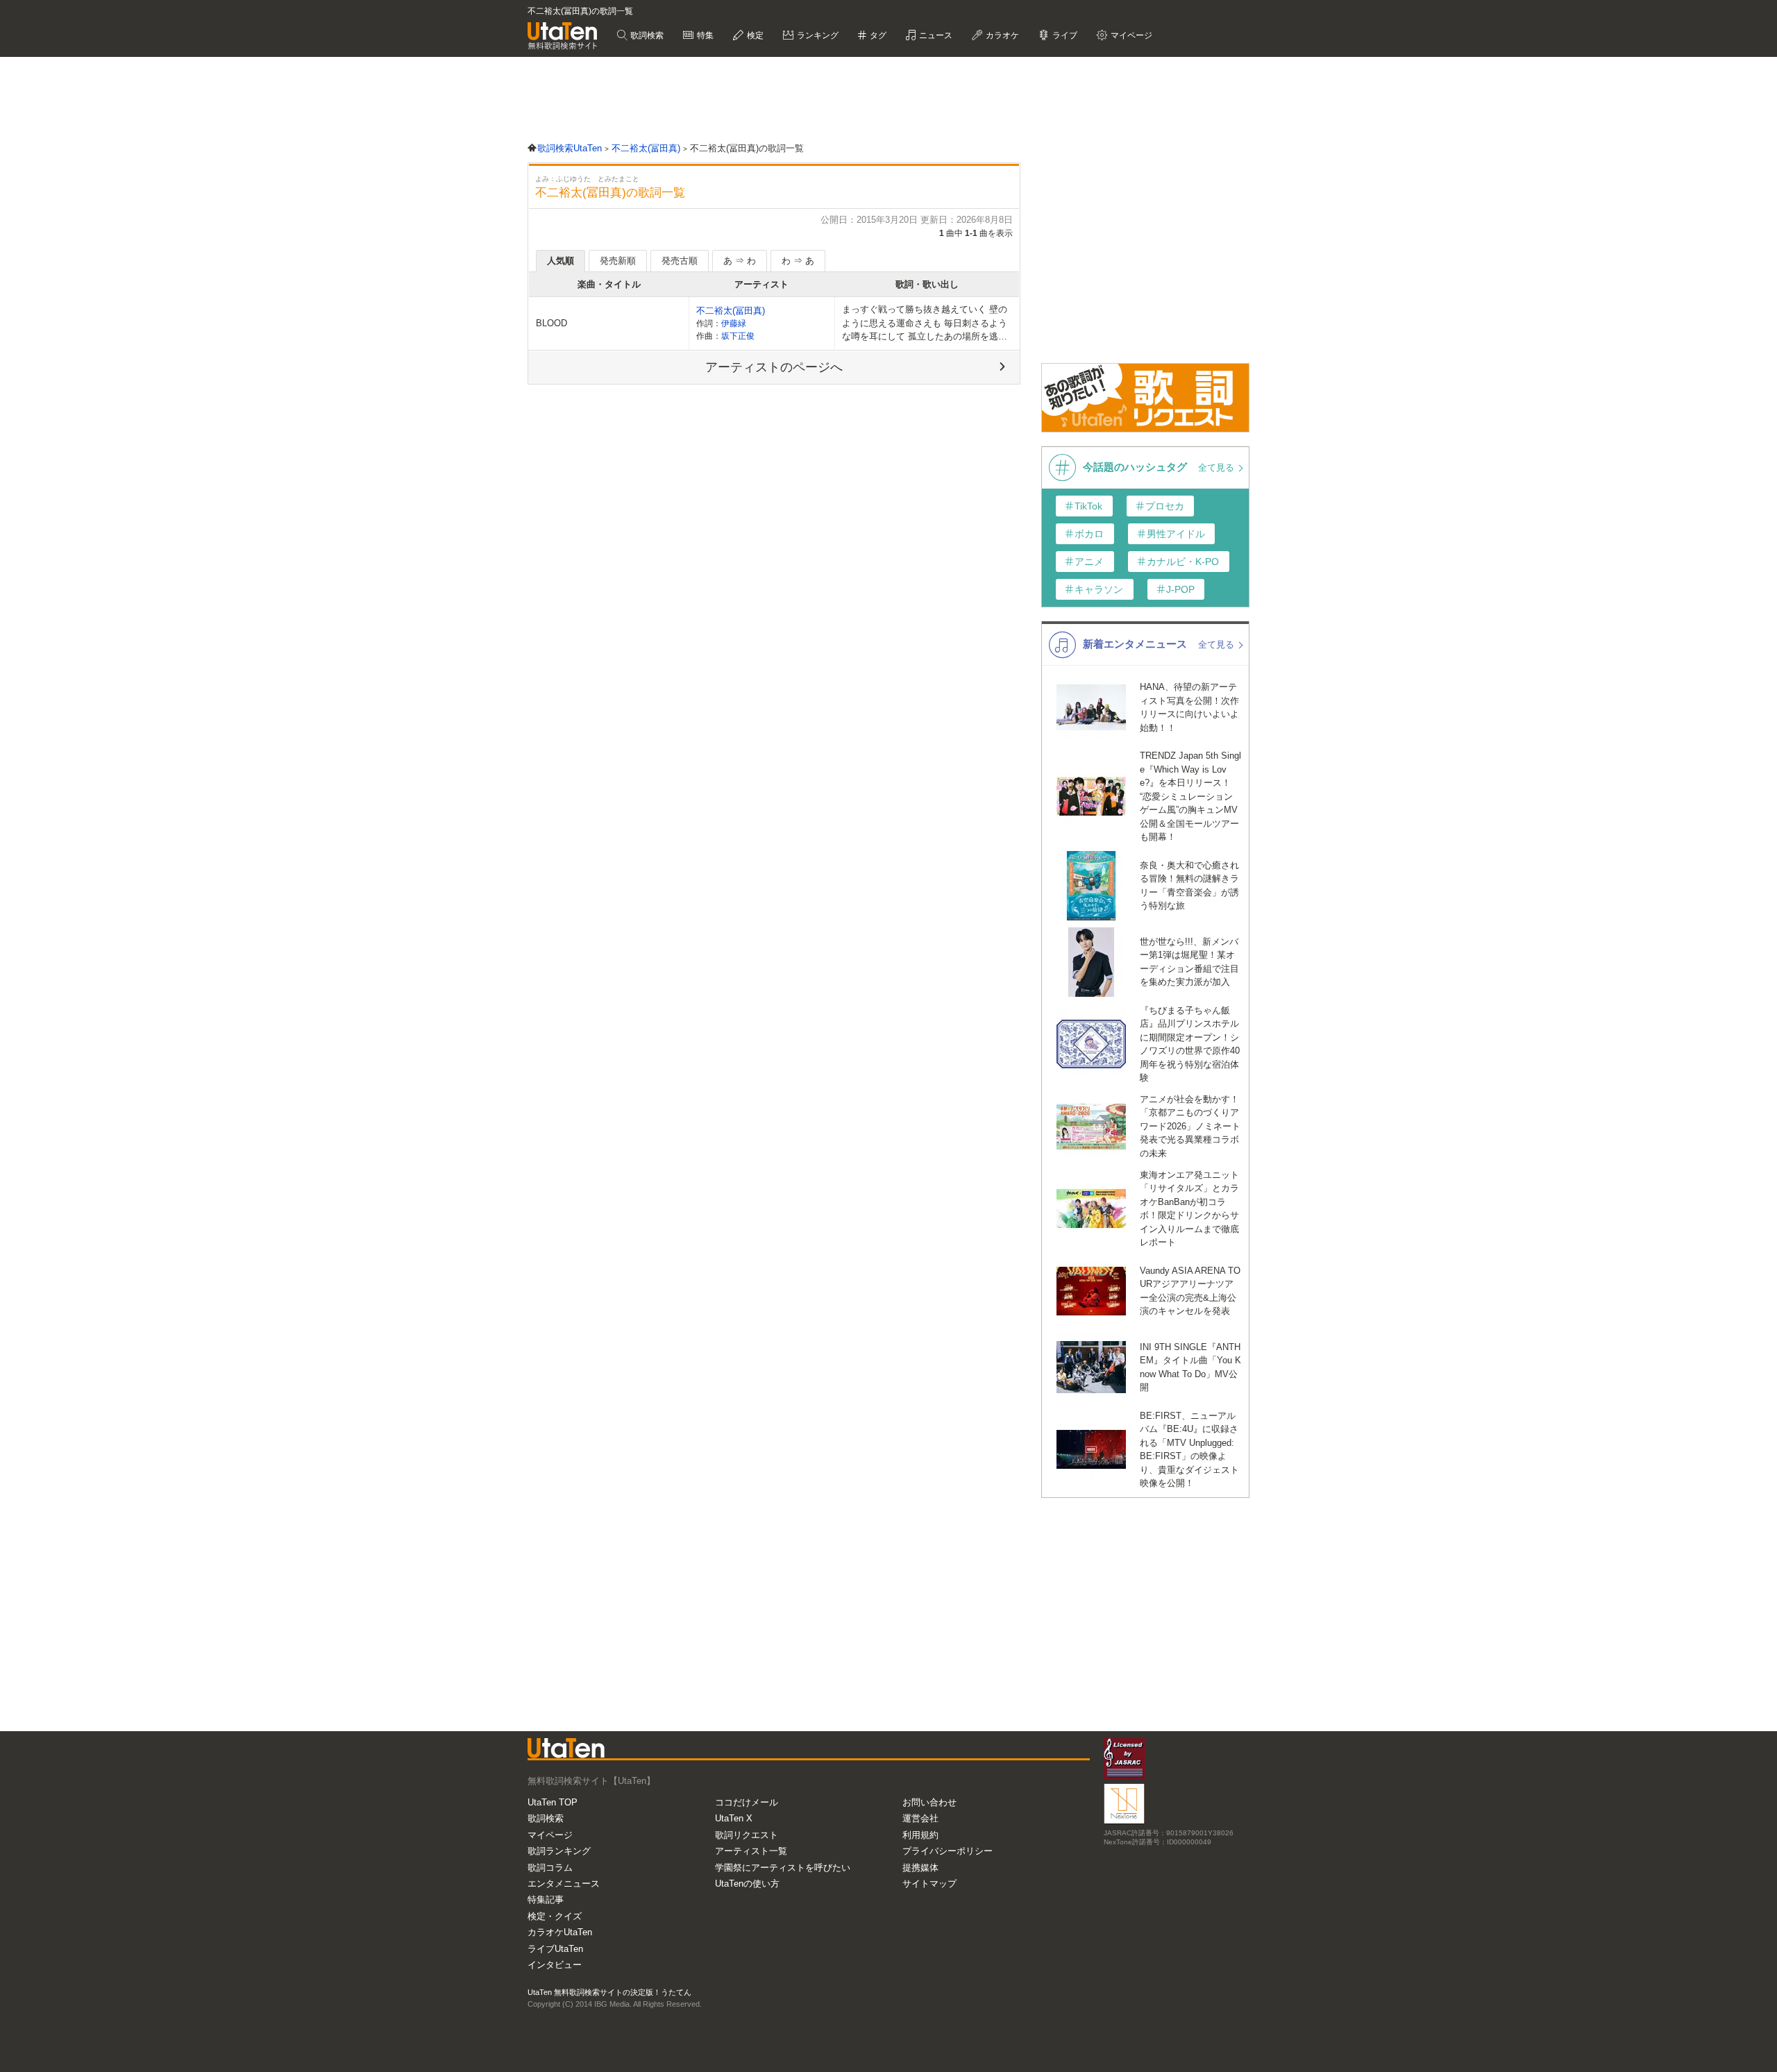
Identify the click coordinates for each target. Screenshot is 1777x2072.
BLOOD (551, 323)
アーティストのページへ (774, 367)
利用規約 (920, 1835)
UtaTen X (734, 1818)
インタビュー (555, 1965)
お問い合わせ (929, 1802)
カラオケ (1001, 35)
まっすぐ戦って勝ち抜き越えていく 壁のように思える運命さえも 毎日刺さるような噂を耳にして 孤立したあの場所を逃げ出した (925, 324)
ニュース (935, 35)
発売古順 (680, 261)
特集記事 (546, 1900)
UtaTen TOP (553, 1802)
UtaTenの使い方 (747, 1884)
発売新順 (618, 261)
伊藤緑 (734, 323)
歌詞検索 (646, 35)
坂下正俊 (738, 336)
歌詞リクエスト (747, 1835)
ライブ (1064, 35)
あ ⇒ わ (740, 261)
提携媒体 (920, 1868)
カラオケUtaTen (560, 1932)
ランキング (817, 35)
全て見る (1218, 468)
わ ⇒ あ (798, 261)
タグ (877, 35)
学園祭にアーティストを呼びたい (783, 1868)
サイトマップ (929, 1884)
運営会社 (920, 1818)
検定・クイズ (555, 1916)
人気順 (561, 261)
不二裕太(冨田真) (731, 311)
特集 (704, 35)
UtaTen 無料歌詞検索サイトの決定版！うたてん (609, 1992)
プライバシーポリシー (948, 1851)
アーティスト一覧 (751, 1851)
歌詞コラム (550, 1868)
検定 (754, 35)
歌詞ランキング (559, 1851)
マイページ (550, 1835)
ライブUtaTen (555, 1949)
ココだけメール (747, 1802)
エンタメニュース (564, 1884)
